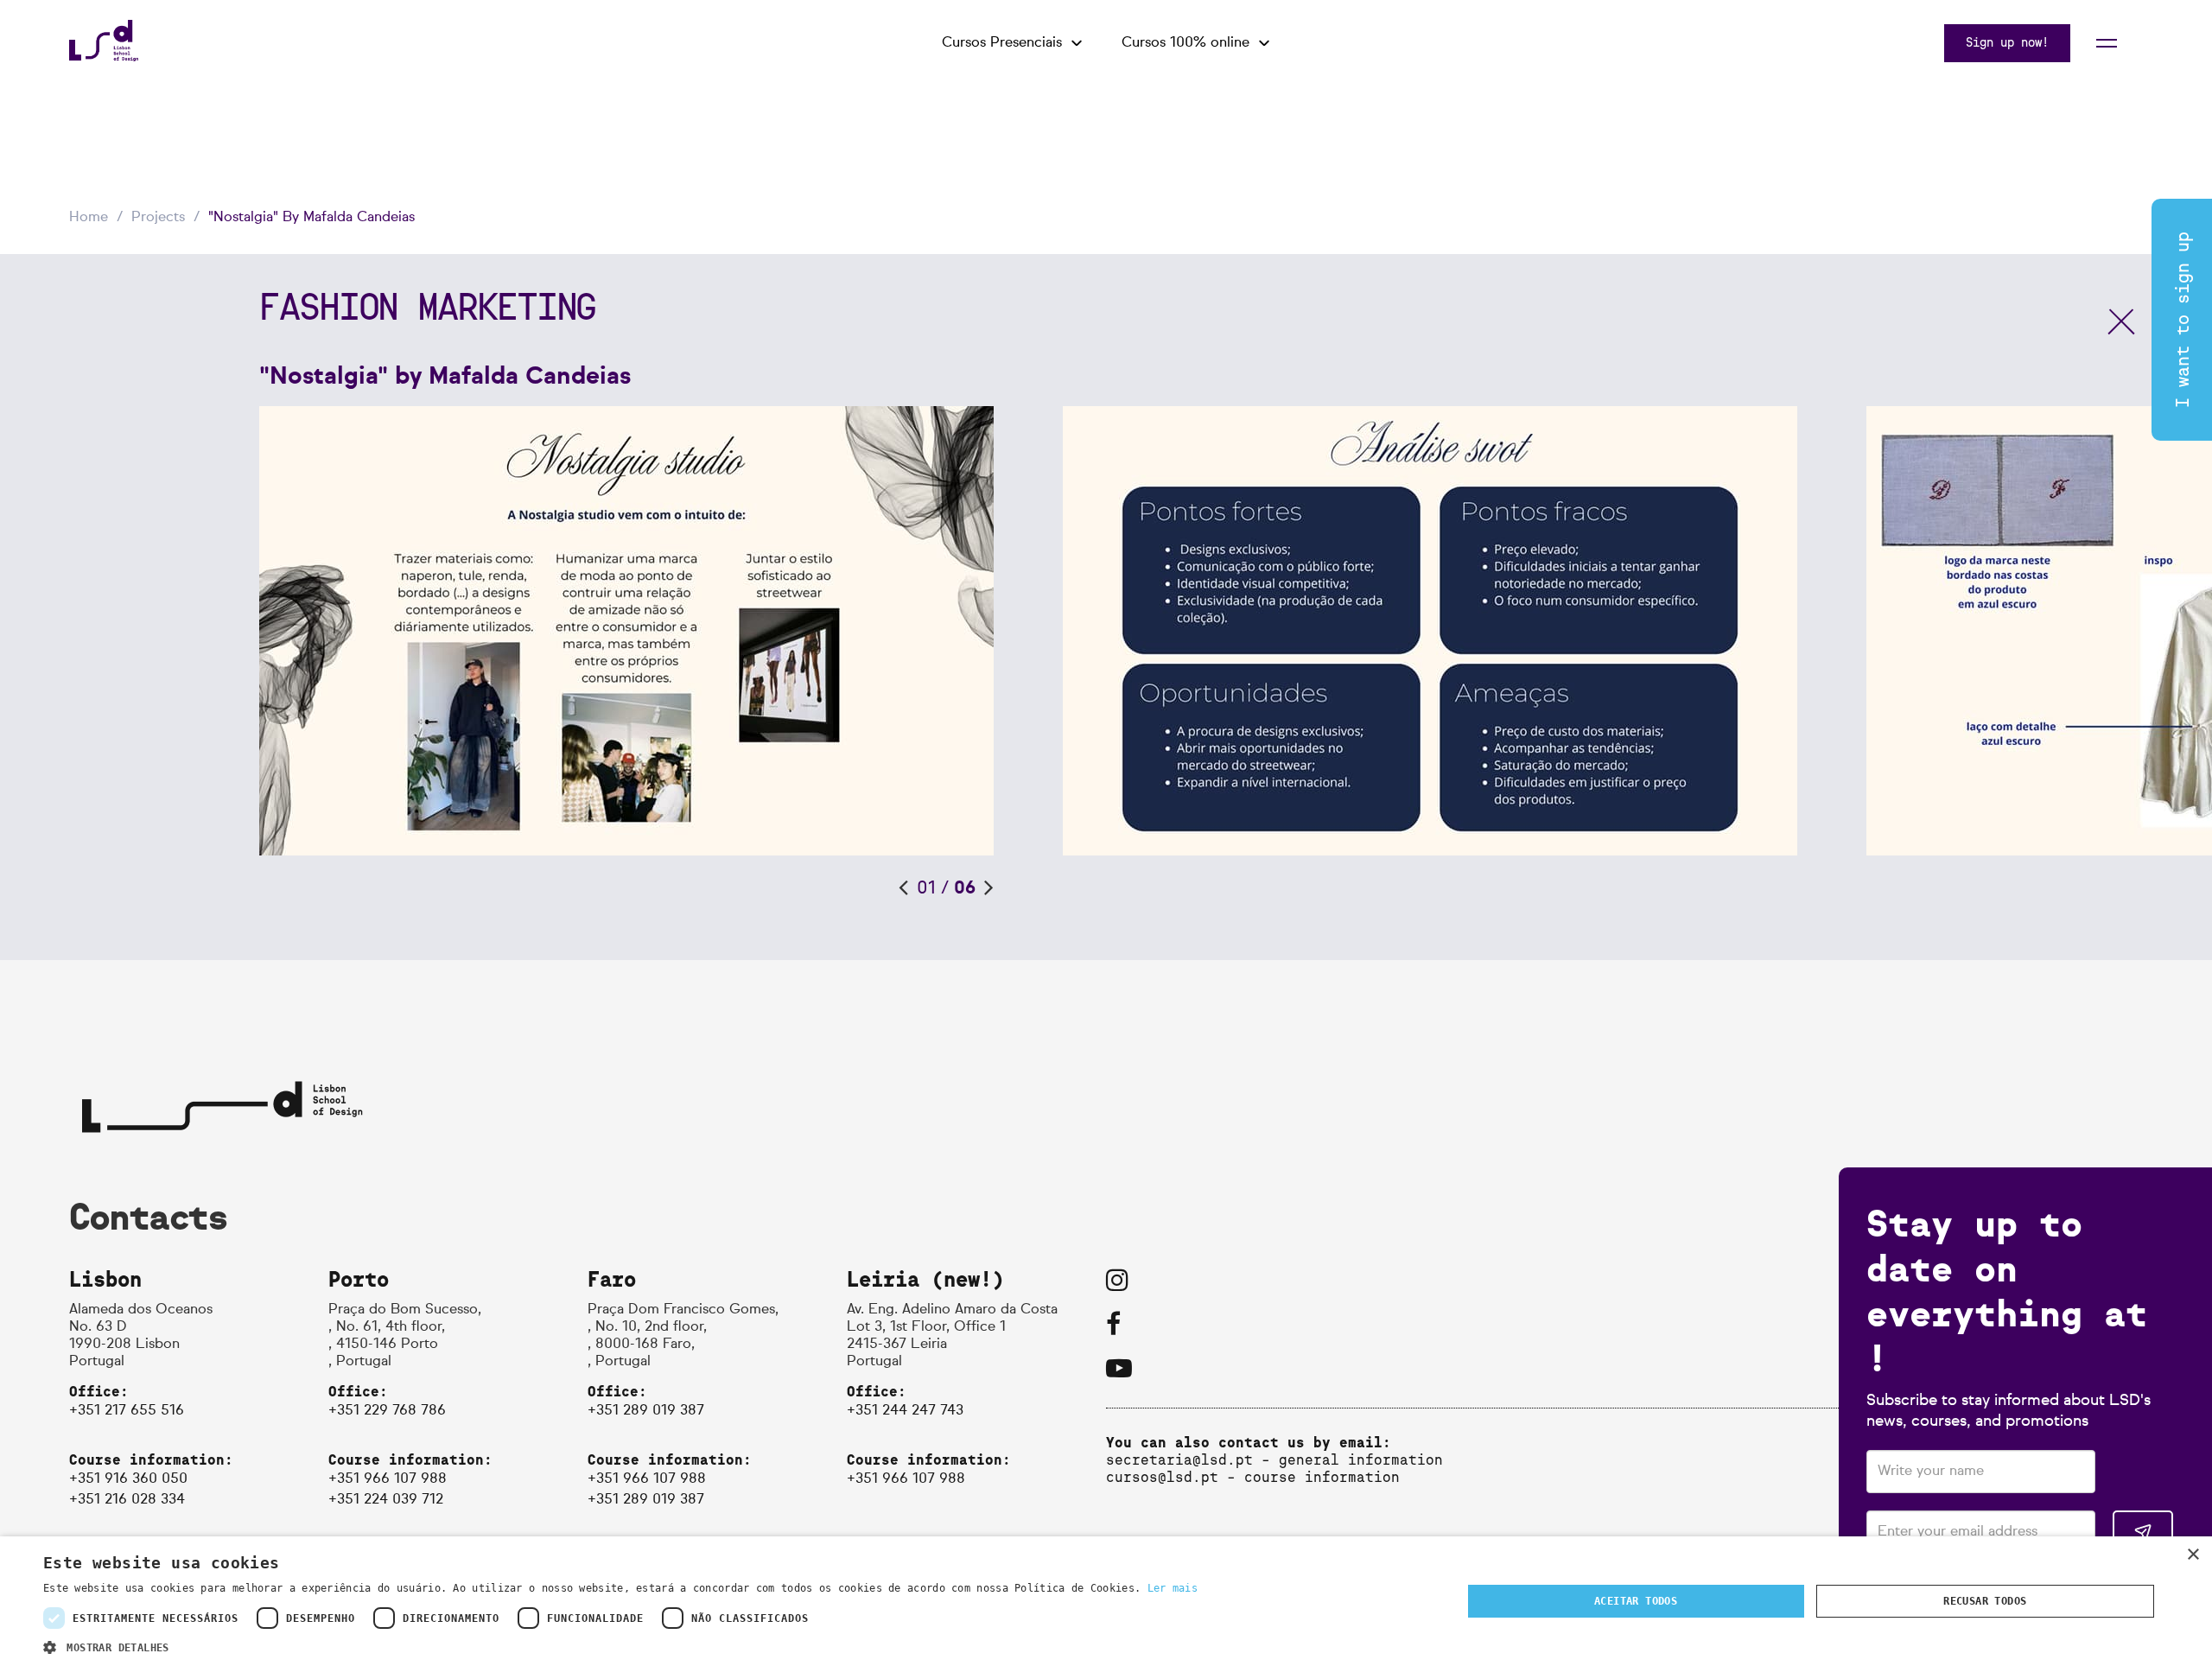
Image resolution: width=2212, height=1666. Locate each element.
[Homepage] (104, 57)
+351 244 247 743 (905, 1411)
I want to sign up (2183, 320)
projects (158, 218)
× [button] (2193, 1555)
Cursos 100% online (1185, 43)
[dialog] (1106, 1601)
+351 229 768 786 (387, 1411)
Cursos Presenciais (1002, 43)
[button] (620, 1646)
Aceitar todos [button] (1636, 1601)
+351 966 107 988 (388, 1479)
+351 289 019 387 (646, 1411)
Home (89, 218)
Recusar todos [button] (1985, 1601)
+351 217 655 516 (127, 1411)
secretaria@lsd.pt (1179, 1460)
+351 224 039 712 (386, 1500)
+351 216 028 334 (127, 1500)
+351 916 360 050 (128, 1479)
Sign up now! (2007, 43)
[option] (661, 631)
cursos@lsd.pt (1162, 1477)
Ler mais (1173, 1588)
